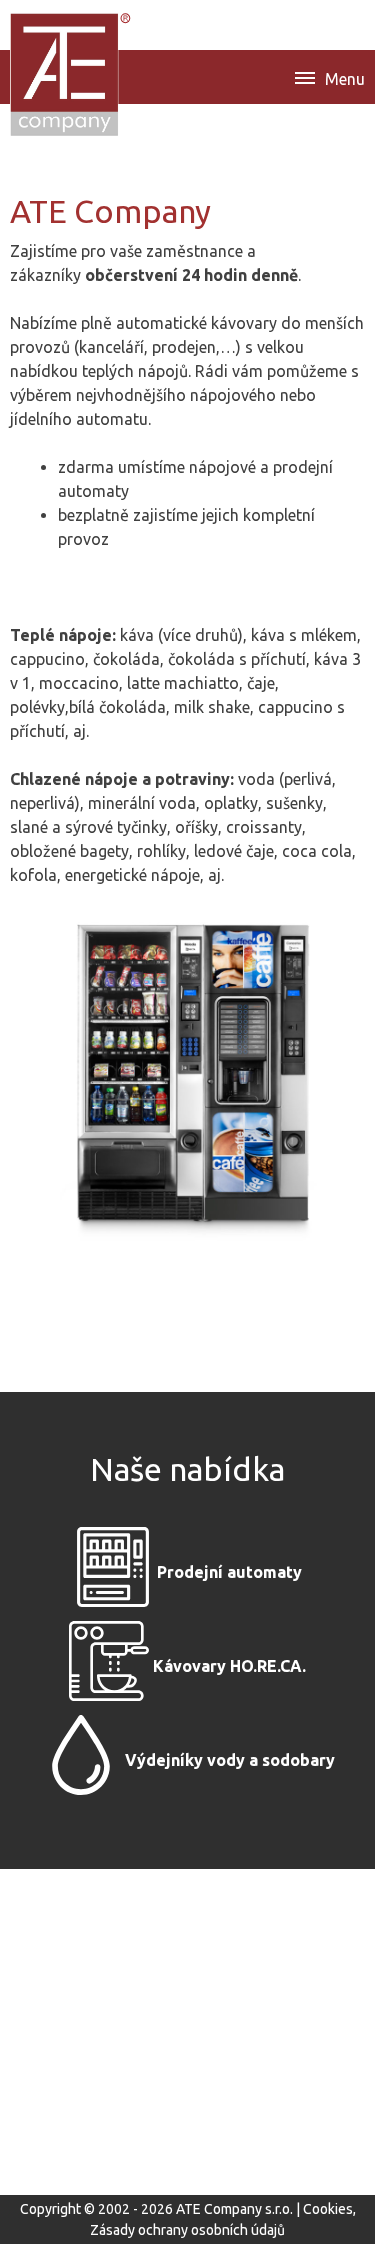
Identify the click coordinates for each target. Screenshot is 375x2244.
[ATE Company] (71, 74)
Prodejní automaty (229, 1573)
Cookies (328, 2209)
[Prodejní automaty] (113, 1573)
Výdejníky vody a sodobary (230, 1761)
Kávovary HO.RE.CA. (229, 1667)
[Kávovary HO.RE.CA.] (109, 1667)
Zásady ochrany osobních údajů (187, 2230)
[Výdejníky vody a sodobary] (81, 1761)
